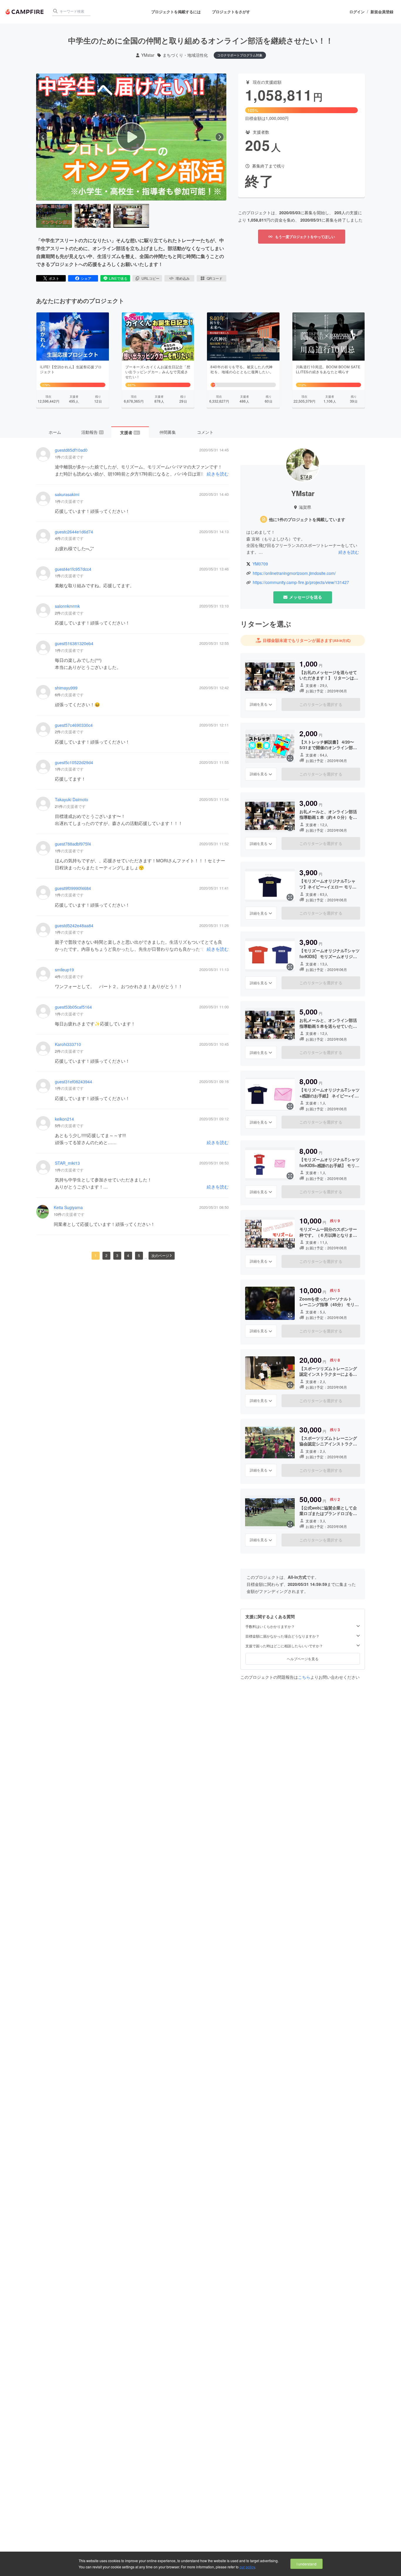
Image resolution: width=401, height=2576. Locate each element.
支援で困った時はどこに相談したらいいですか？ (284, 1646)
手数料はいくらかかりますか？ (270, 1626)
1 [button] (96, 1255)
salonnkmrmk (67, 606)
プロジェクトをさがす (231, 12)
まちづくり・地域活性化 (185, 55)
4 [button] (128, 1255)
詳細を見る (259, 704)
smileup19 (64, 970)
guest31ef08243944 (74, 1082)
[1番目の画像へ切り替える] (54, 216)
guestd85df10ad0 (71, 450)
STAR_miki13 (67, 1163)
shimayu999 (66, 688)
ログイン (357, 12)
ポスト (54, 278)
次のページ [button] (160, 1255)
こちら (304, 1677)
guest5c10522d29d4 (74, 763)
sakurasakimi (67, 494)
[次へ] (220, 137)
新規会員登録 (382, 12)
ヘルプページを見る (303, 1659)
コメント (205, 432)
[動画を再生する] (131, 137)
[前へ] (43, 137)
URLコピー (150, 278)
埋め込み (183, 278)
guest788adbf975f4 (73, 844)
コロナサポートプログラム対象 (240, 55)
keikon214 (64, 1119)
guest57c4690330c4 (74, 725)
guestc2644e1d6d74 (74, 532)
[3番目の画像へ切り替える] (131, 216)
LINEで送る (118, 278)
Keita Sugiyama (68, 1207)
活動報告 (92, 432)
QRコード (215, 278)
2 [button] (106, 1255)
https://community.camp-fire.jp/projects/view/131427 (301, 582)
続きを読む (218, 474)
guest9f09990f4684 (73, 888)
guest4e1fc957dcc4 (73, 569)
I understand (306, 2564)
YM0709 (260, 564)
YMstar (148, 55)
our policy (247, 2567)
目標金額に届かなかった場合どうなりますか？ (282, 1636)
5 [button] (139, 1255)
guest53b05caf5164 (73, 1007)
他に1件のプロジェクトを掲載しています (307, 519)
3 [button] (117, 1255)
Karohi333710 (68, 1044)
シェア (86, 278)
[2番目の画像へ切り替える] (92, 216)
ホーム (55, 432)
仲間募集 (168, 432)
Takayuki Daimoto (71, 800)
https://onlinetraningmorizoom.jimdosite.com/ (294, 573)
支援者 (130, 432)
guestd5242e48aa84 (74, 926)
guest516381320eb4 (74, 643)
